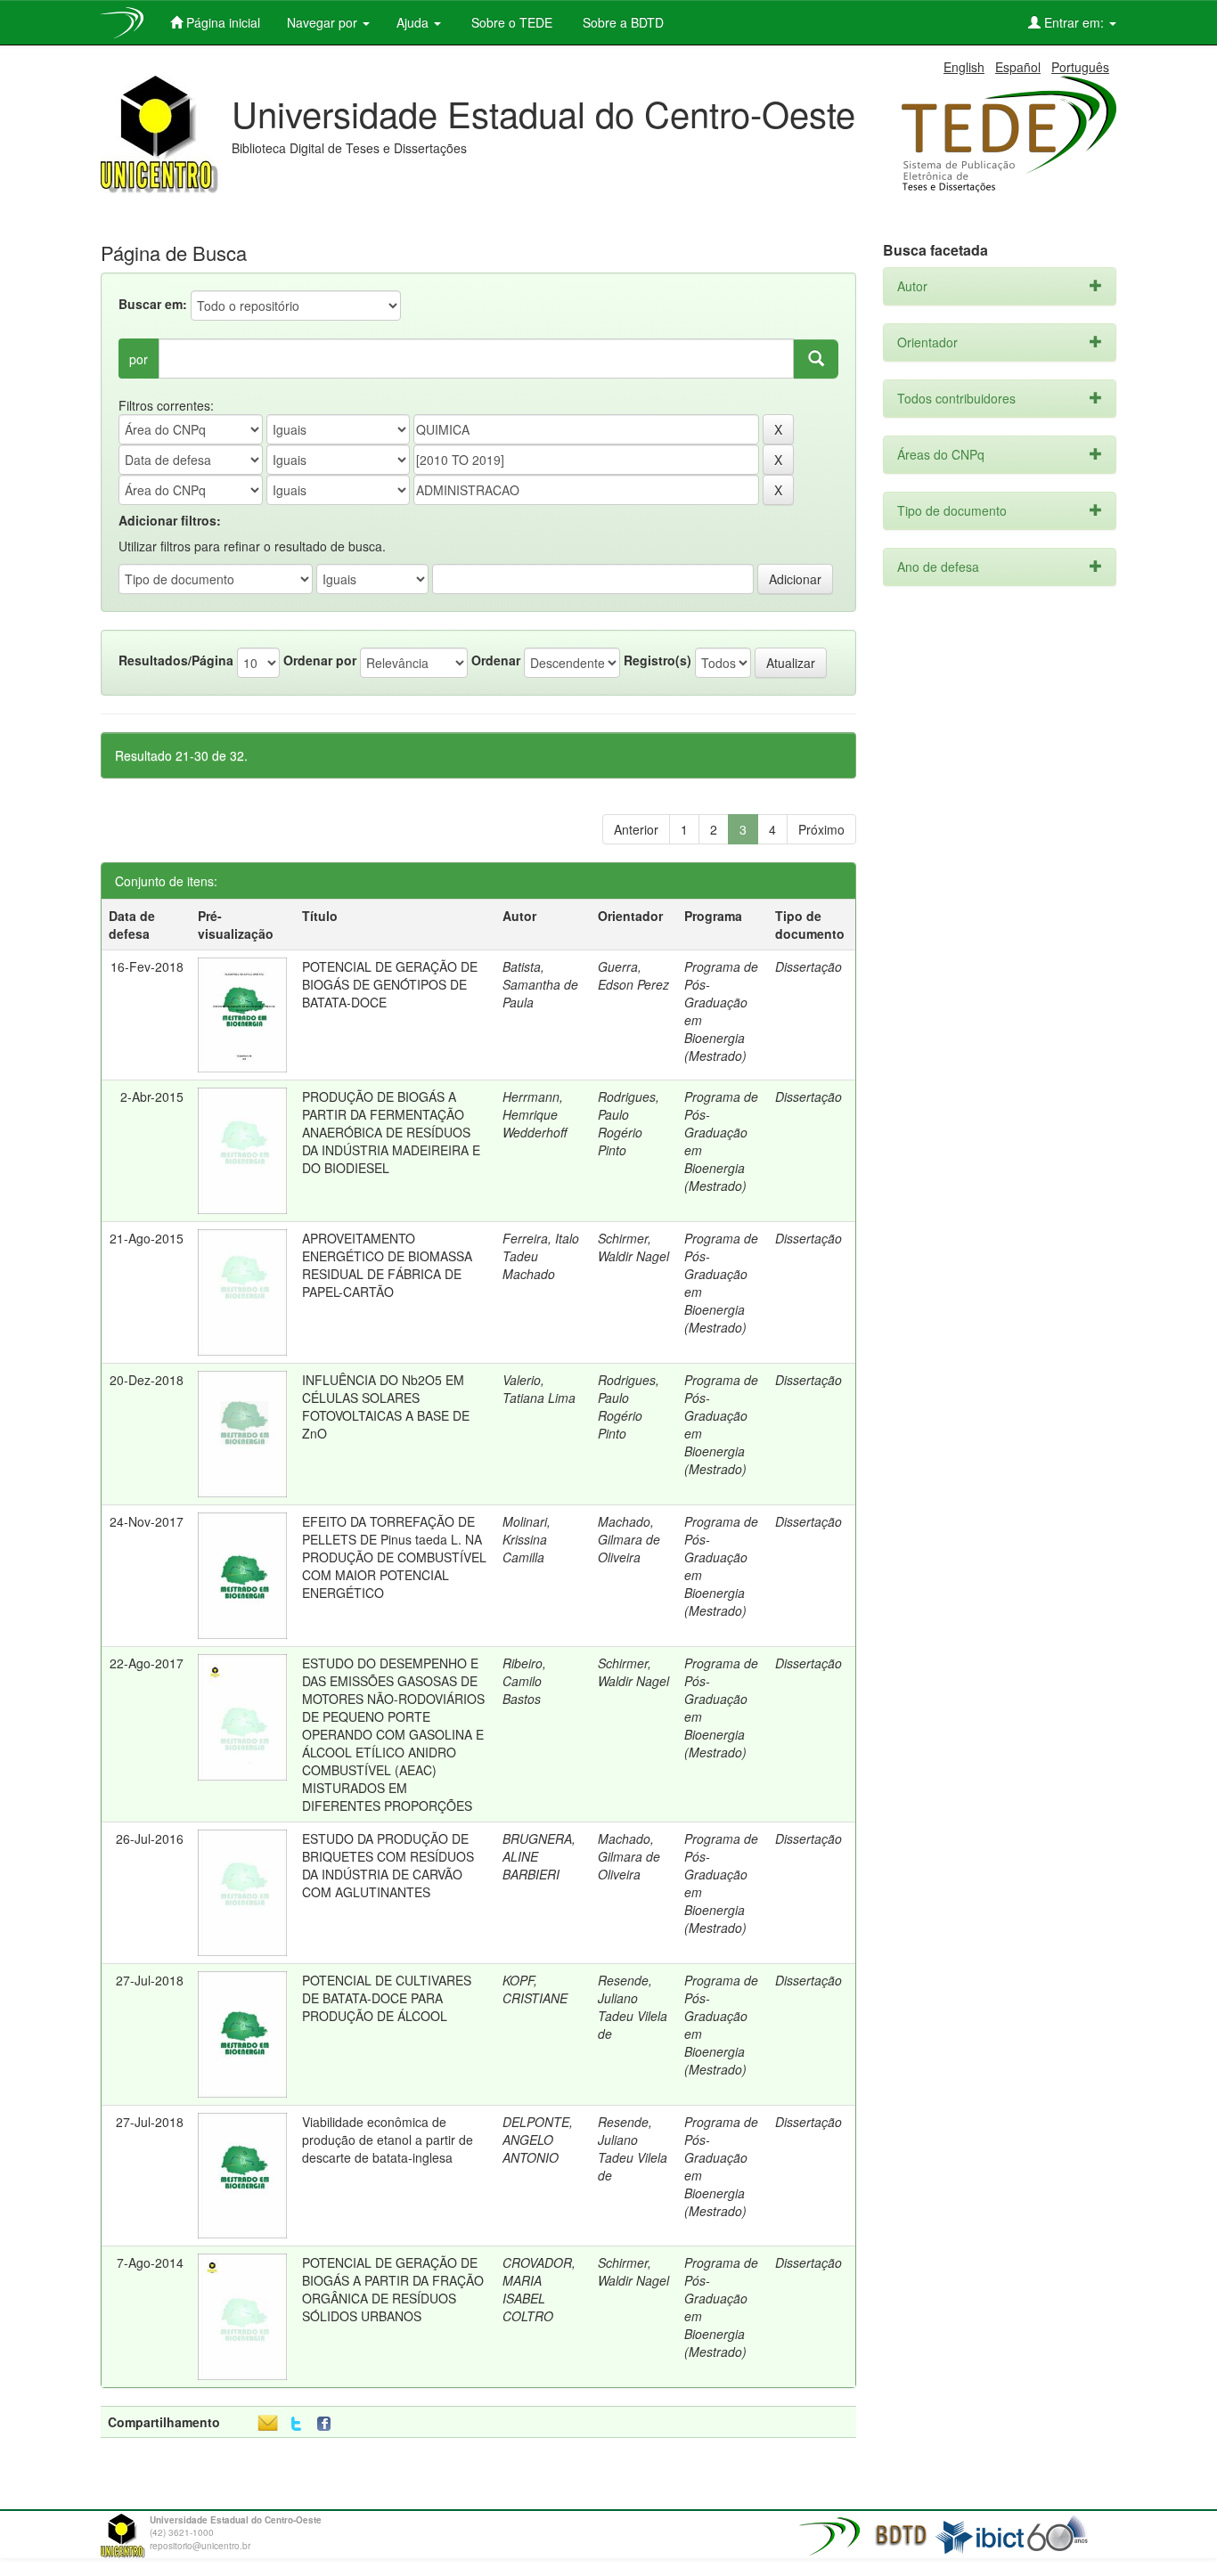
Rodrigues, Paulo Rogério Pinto (629, 1123)
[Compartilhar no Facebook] (328, 2424)
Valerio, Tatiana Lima (539, 1389)
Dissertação (809, 966)
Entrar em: (1074, 22)
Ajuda (414, 22)
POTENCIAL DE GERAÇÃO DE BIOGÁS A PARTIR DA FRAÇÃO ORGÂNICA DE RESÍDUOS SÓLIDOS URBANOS (393, 2289)
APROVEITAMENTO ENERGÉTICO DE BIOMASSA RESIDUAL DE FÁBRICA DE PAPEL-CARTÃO (387, 1265)
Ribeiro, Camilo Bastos (524, 1681)
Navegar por (324, 22)
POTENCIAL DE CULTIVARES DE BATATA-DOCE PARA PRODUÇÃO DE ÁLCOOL (387, 1998)
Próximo (821, 829)
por (139, 359)
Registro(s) (658, 660)
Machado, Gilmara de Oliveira (629, 1539)
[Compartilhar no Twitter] (296, 2424)
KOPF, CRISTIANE (535, 1989)
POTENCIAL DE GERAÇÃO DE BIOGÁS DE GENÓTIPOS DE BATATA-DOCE (390, 984)
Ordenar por (320, 660)
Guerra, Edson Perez (633, 975)
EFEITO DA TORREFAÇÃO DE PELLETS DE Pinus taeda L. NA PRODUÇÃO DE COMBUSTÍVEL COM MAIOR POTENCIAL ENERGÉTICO (394, 1557)
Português (1080, 67)
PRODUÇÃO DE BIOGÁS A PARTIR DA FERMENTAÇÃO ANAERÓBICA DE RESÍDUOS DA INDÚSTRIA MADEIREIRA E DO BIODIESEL (391, 1132)
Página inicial (221, 22)
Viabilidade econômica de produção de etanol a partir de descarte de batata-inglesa (388, 2140)
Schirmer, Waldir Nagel (633, 1247)
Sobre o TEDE (510, 22)
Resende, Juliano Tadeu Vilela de (633, 2007)
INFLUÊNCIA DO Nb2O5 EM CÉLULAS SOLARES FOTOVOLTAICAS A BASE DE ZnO (386, 1406)
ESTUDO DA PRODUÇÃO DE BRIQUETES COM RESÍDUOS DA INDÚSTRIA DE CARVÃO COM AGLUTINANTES (388, 1865)
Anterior (636, 829)
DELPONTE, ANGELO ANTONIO (538, 2140)
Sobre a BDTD (621, 22)
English (964, 67)
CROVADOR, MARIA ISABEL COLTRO (539, 2289)
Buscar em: (153, 304)
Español (1018, 67)
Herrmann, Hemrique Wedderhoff (535, 1114)
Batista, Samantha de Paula (540, 984)
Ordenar (496, 660)
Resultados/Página (176, 660)
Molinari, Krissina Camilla (527, 1539)
